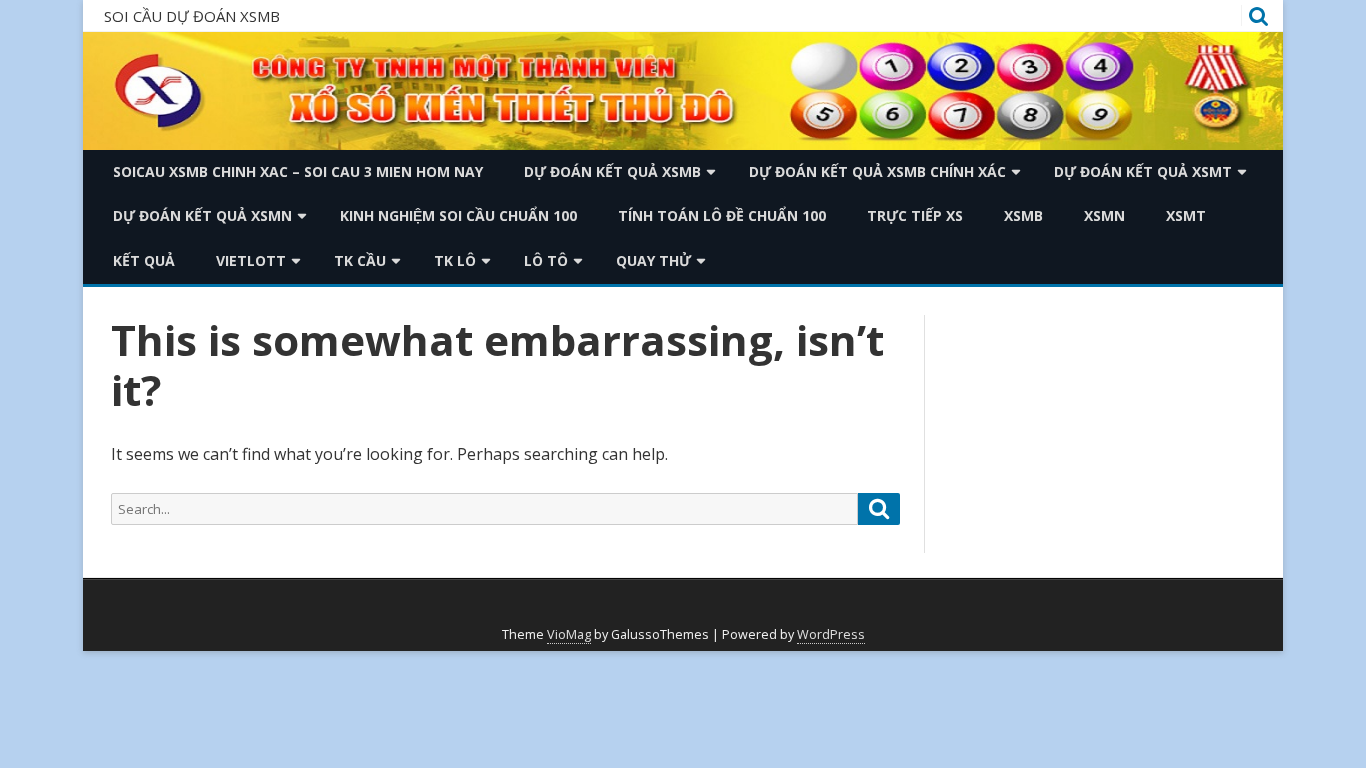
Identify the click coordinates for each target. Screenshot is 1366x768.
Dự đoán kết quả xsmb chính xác (877, 171)
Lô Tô (546, 260)
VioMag (569, 634)
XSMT (1186, 215)
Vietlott (251, 260)
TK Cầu (360, 260)
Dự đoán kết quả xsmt (1143, 171)
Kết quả (144, 260)
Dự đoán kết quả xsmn (202, 215)
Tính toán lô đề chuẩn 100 (722, 215)
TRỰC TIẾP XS (915, 215)
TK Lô (455, 260)
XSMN (1104, 215)
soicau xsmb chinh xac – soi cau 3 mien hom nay (298, 171)
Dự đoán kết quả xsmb (612, 171)
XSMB (1023, 215)
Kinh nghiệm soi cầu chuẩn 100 (458, 215)
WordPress (831, 634)
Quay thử (653, 260)
